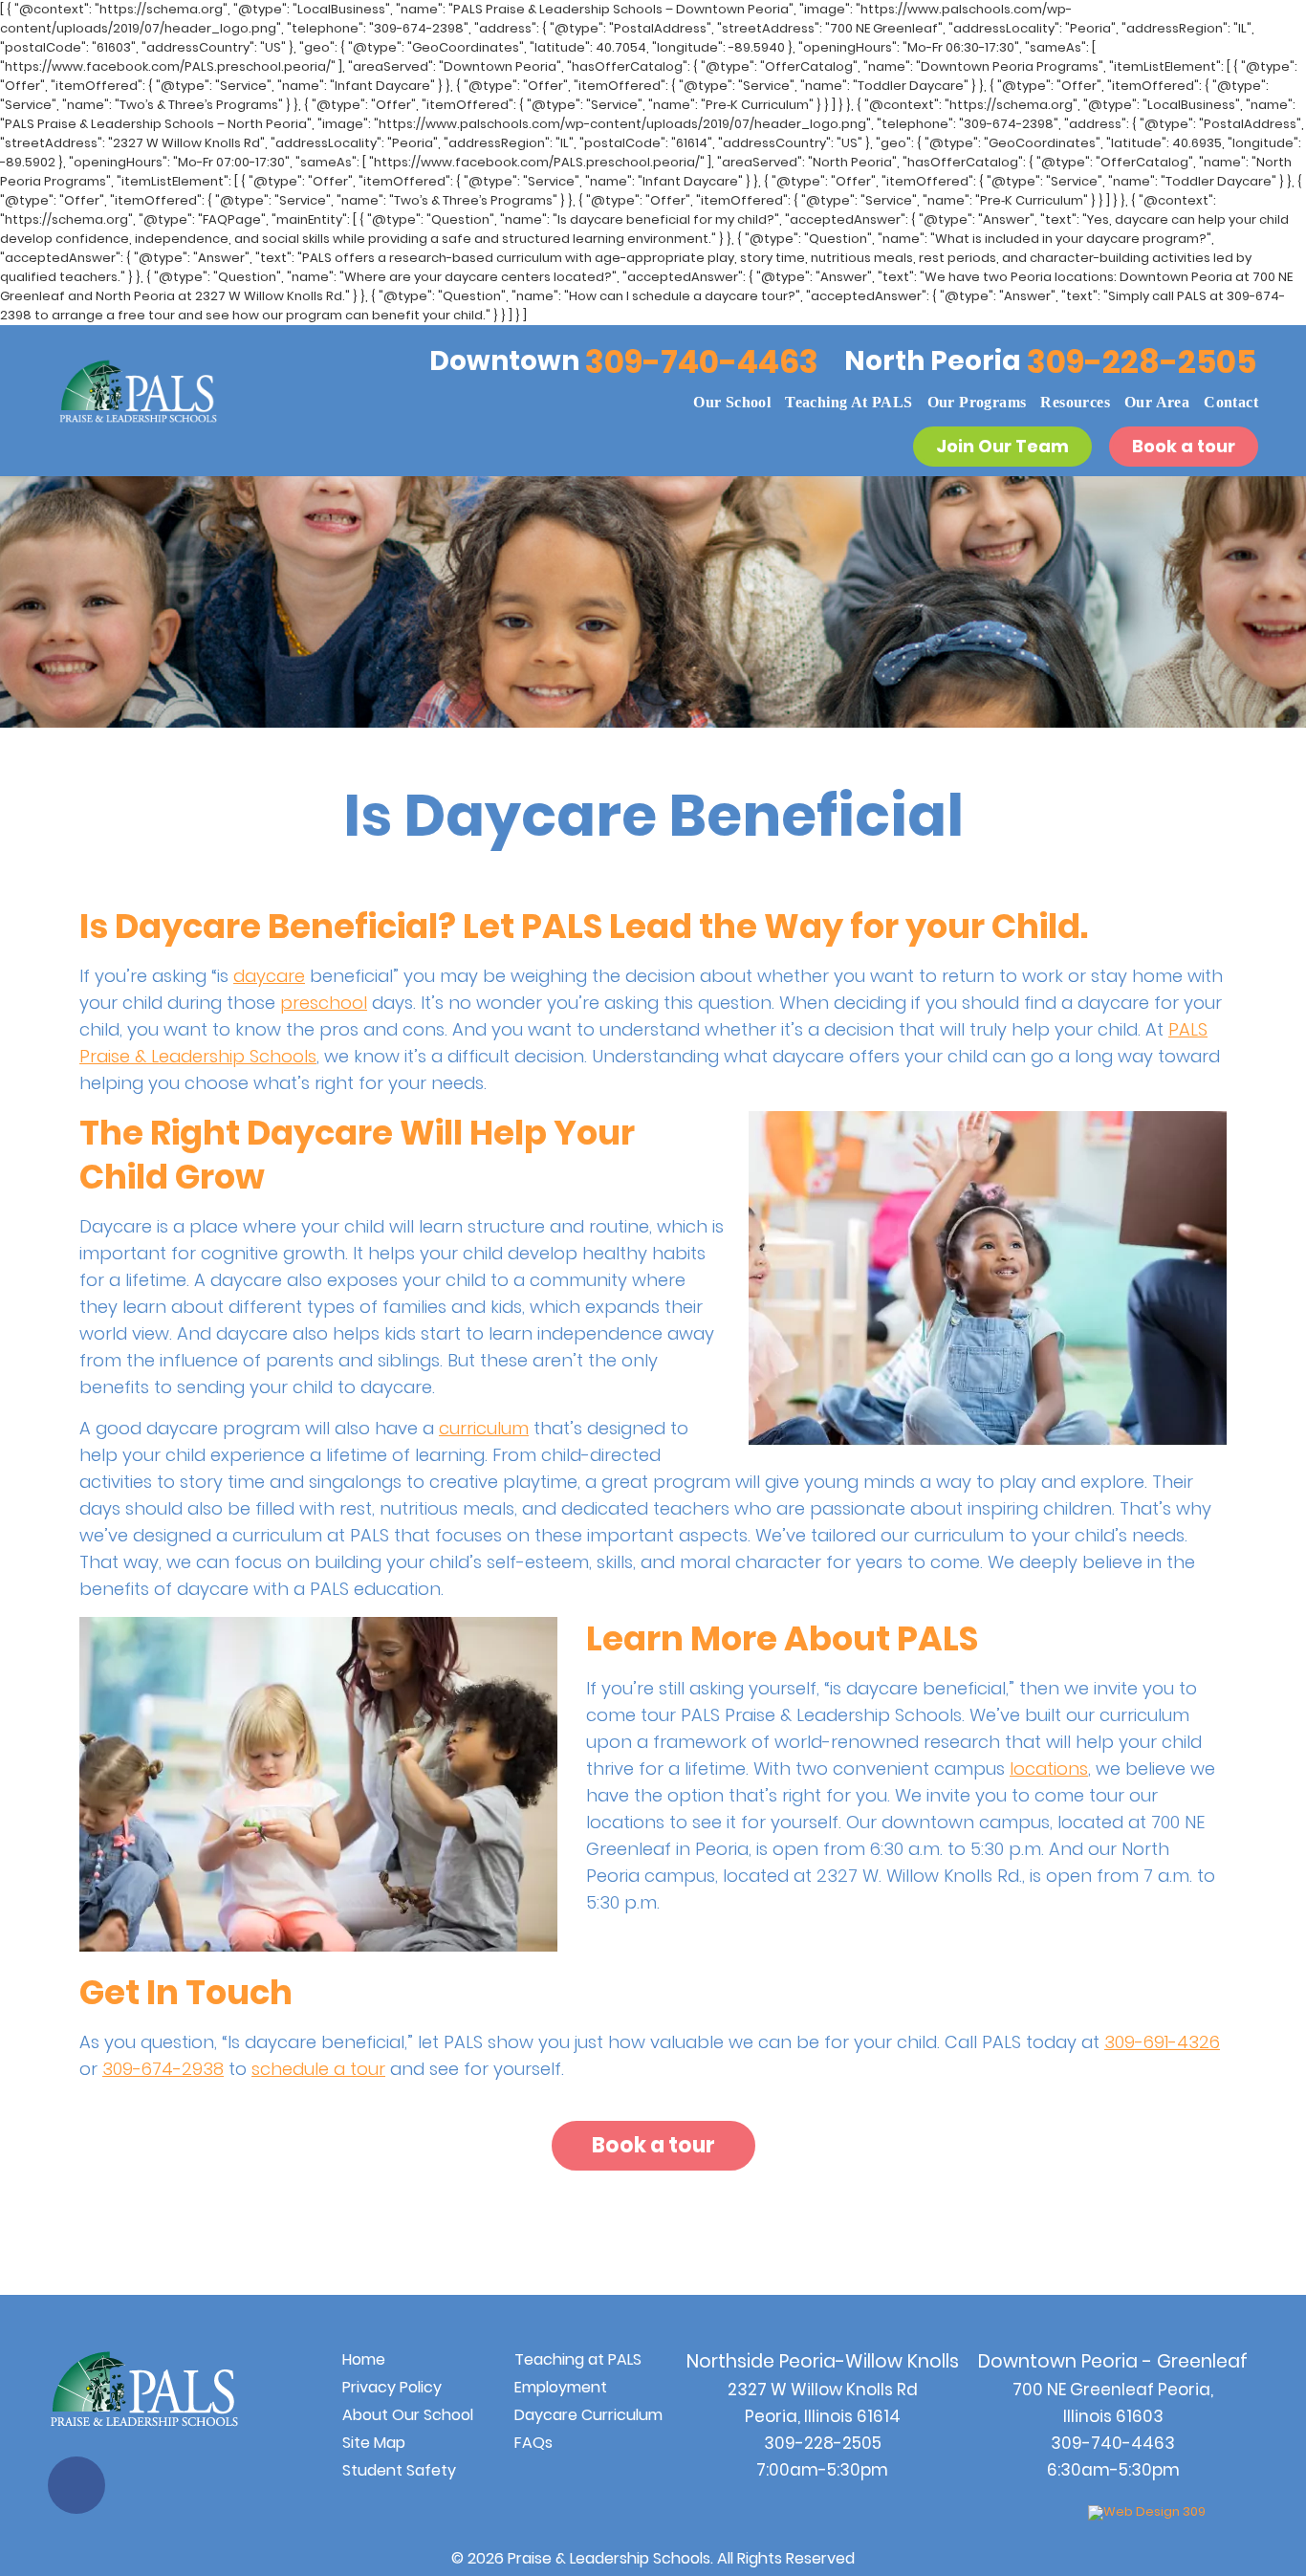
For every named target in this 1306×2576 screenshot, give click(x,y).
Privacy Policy (392, 2387)
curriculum (484, 1428)
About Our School (408, 2415)
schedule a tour (318, 2069)
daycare (269, 976)
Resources (1075, 402)
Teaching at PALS (849, 402)
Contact (1231, 402)
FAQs (533, 2443)
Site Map (374, 2443)
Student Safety (399, 2470)
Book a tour (1184, 446)
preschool (324, 1003)
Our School (732, 402)
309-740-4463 (702, 362)
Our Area (1157, 402)
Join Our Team (1002, 446)
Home (364, 2359)
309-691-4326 (1162, 2042)
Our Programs (977, 402)
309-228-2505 (1142, 362)
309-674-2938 (163, 2069)
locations (1049, 1768)
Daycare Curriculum (588, 2415)
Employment (561, 2387)
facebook (76, 2485)
